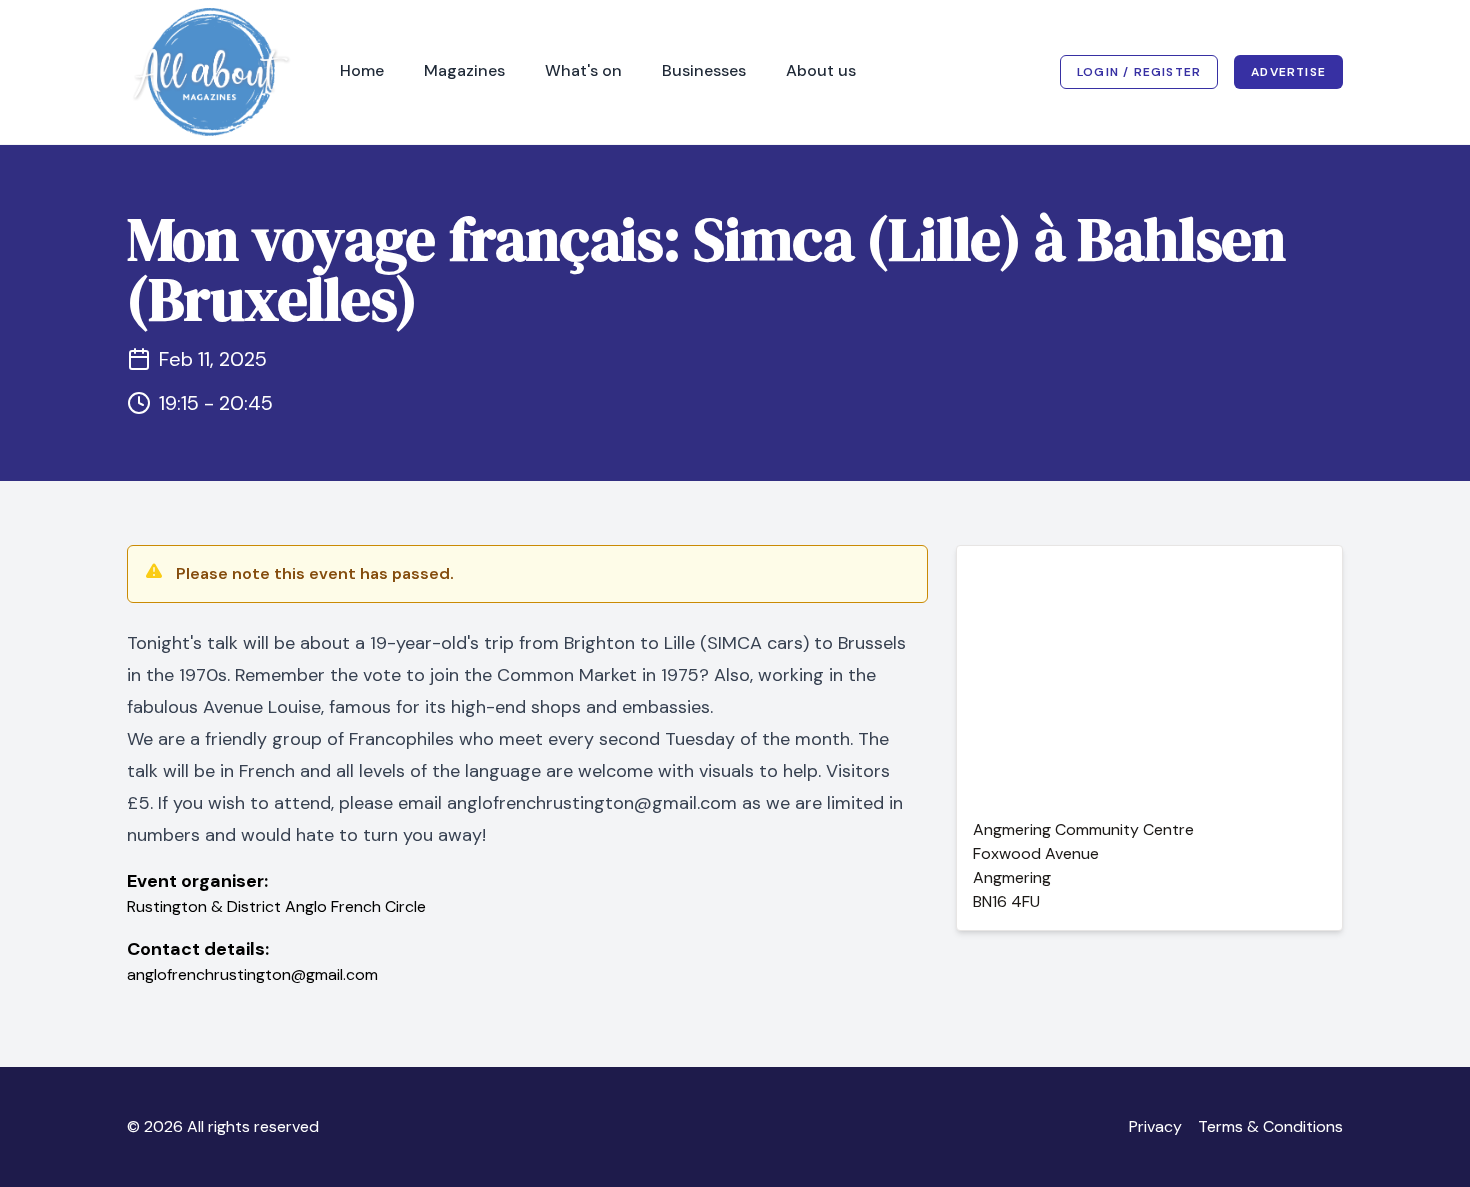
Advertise (1288, 72)
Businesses (704, 70)
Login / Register (1139, 72)
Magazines (464, 70)
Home (362, 70)
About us (821, 70)
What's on (583, 70)
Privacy (1155, 1126)
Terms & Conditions (1270, 1126)
